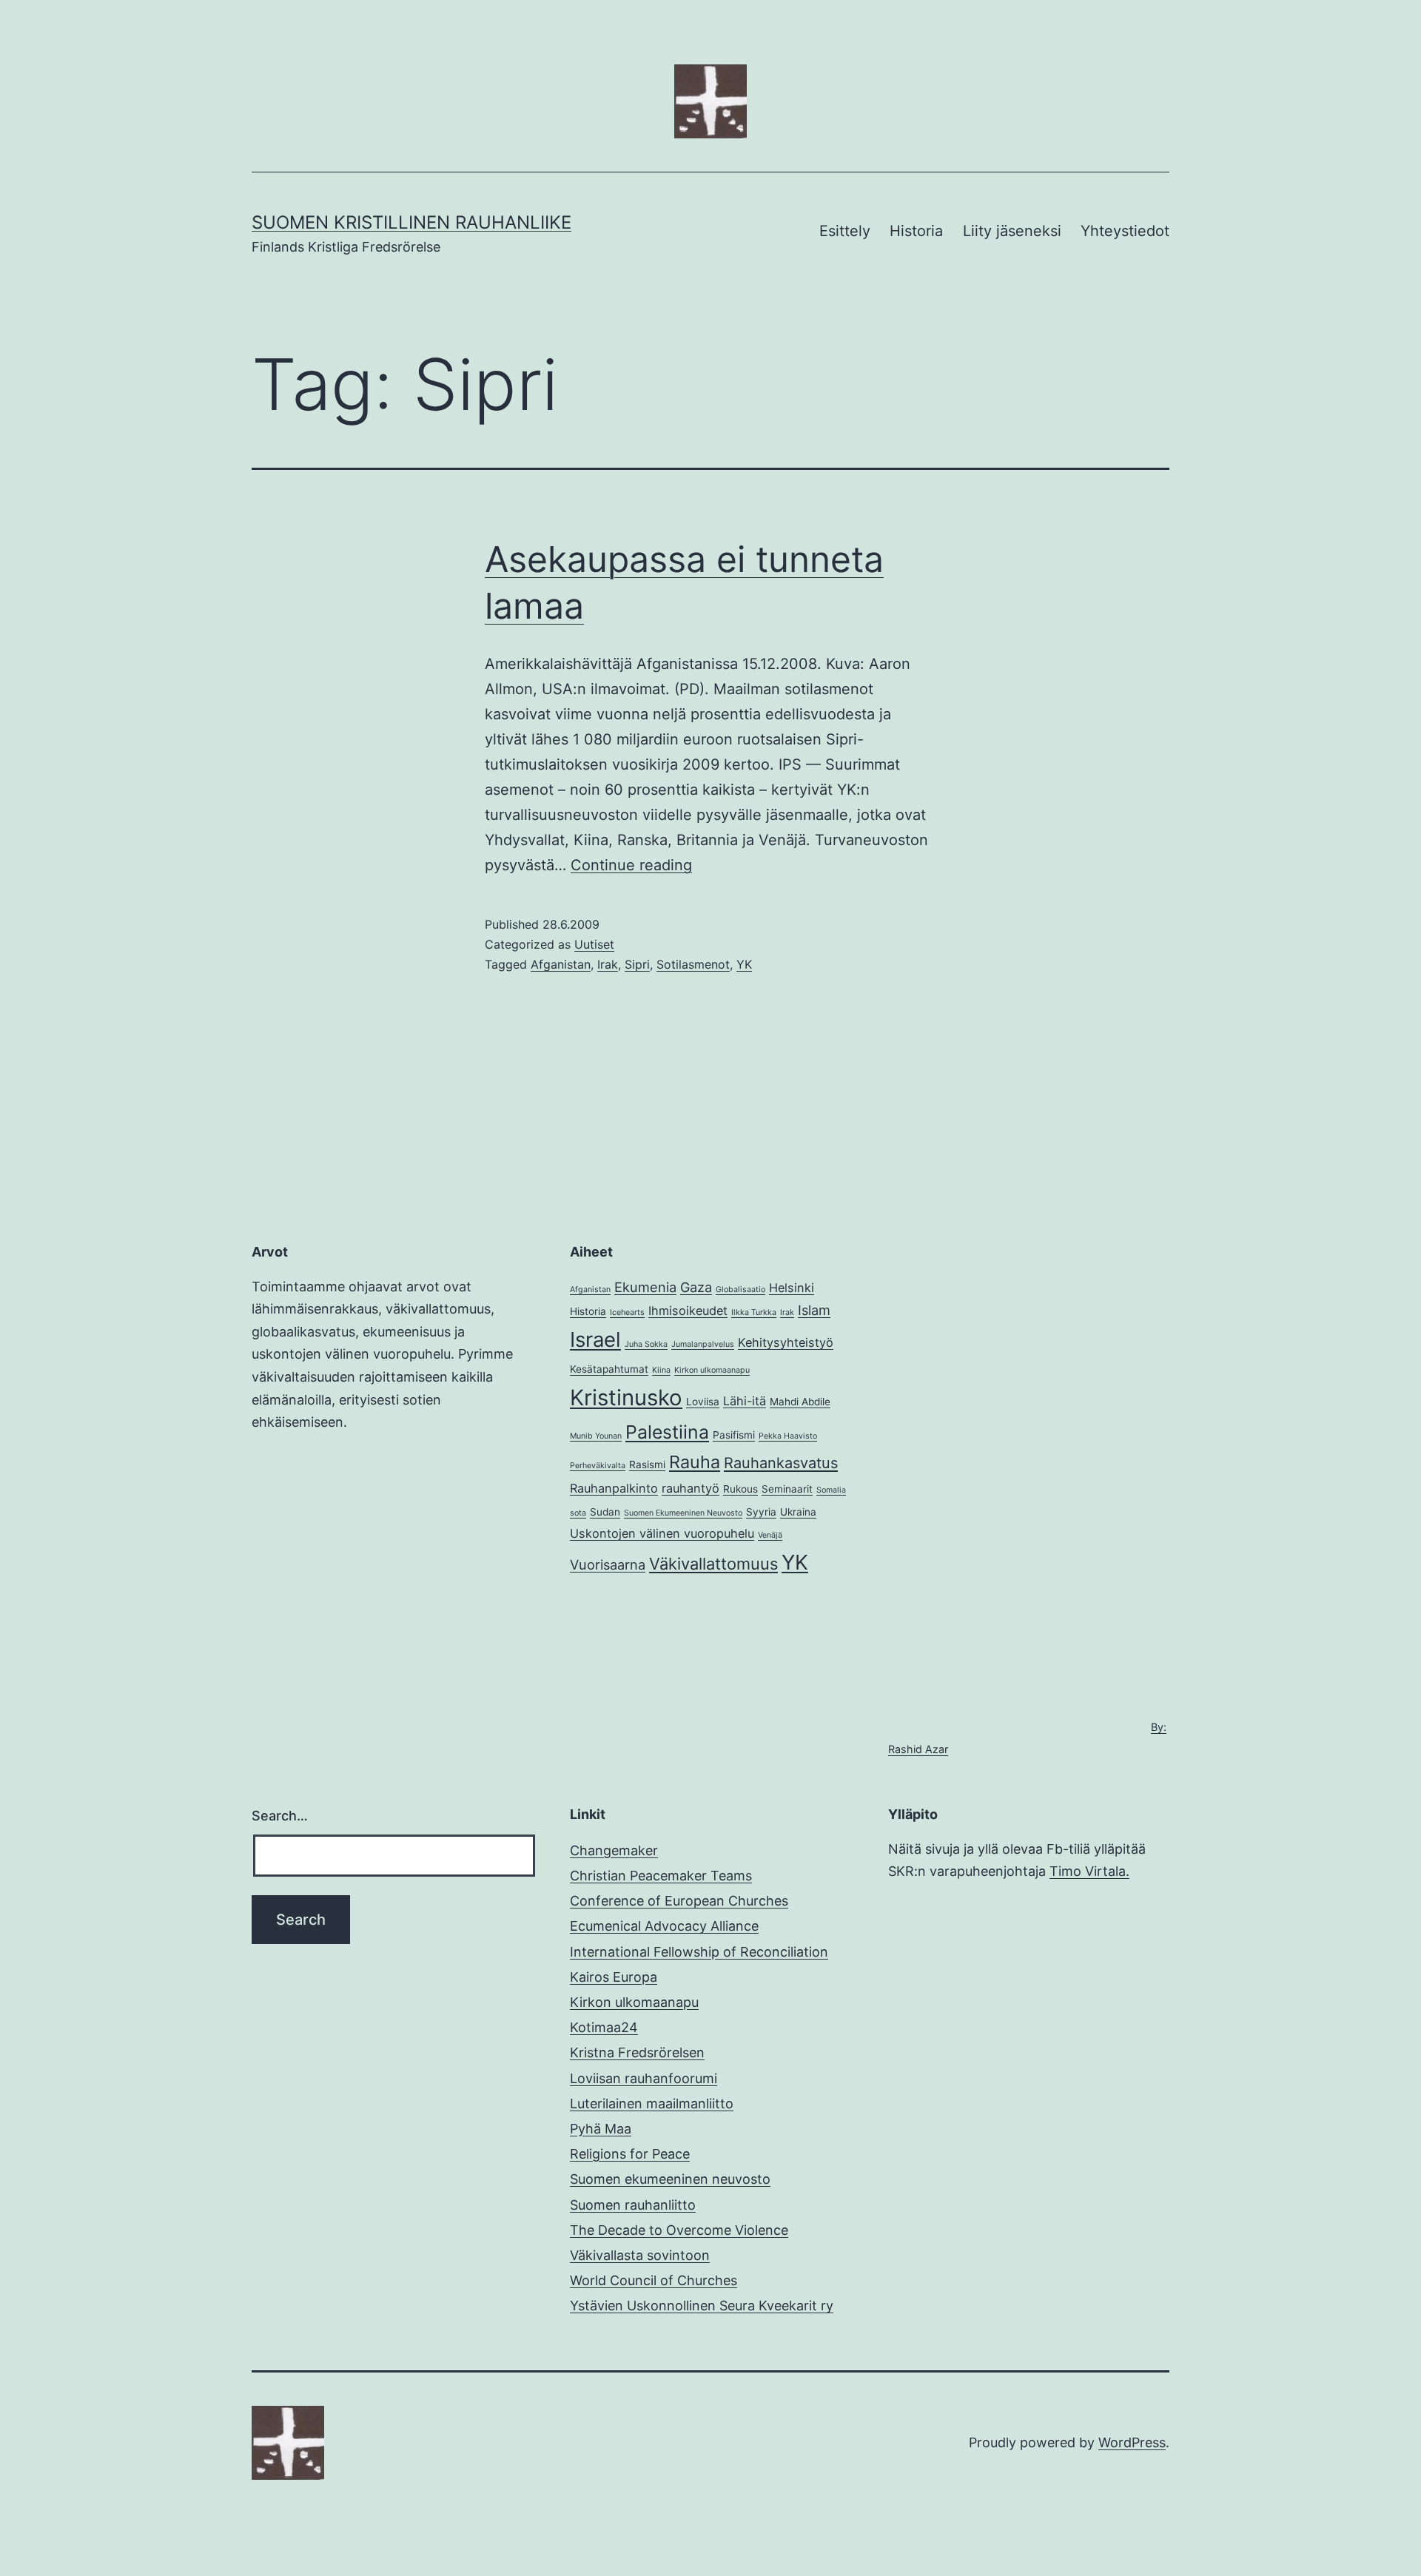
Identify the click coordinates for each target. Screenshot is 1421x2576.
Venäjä (770, 1535)
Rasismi (647, 1464)
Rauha (695, 1462)
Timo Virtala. (1089, 1871)
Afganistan (561, 964)
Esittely (845, 231)
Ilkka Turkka (754, 1312)
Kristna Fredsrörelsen (637, 2052)
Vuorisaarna (608, 1564)
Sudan (605, 1512)
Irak (608, 964)
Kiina (661, 1370)
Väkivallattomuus (713, 1564)
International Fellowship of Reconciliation (699, 1952)
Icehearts (627, 1312)
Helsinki (792, 1288)
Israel (595, 1339)
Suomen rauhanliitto (633, 2205)
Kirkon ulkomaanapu (712, 1370)
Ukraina (798, 1512)
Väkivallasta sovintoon (640, 2255)
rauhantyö (691, 1488)
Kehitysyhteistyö (786, 1342)
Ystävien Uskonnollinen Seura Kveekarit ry (702, 2306)
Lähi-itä (745, 1401)
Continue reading (631, 865)
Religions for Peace (630, 2154)
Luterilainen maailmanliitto (652, 2103)
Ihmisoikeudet (688, 1311)
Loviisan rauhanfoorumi (644, 2078)
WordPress (1132, 2442)
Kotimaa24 (604, 2027)
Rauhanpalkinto (614, 1488)
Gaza (696, 1287)
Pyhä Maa (601, 2129)
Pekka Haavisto (788, 1436)
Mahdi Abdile (800, 1402)
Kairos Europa (614, 1977)
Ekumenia (645, 1287)
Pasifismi (734, 1435)
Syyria (761, 1512)
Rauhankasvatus (781, 1463)
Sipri (637, 964)
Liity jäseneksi (1012, 231)
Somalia (831, 1490)
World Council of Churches (654, 2280)
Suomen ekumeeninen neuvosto (670, 2179)
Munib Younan (596, 1436)
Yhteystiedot (1125, 231)
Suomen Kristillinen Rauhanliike (411, 222)
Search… (280, 1816)
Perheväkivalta (598, 1466)
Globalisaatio (740, 1289)
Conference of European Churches (679, 1901)
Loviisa (703, 1402)
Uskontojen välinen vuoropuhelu (662, 1533)
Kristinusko (626, 1398)
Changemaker (614, 1850)
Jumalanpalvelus (703, 1344)
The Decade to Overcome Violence (679, 2230)
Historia (916, 231)
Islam (814, 1310)
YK (744, 964)
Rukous (740, 1489)
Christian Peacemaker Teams (661, 1876)
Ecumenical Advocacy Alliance (664, 1926)
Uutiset (594, 944)
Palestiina (667, 1432)
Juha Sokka (646, 1344)
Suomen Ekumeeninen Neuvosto (683, 1513)
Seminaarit (787, 1489)
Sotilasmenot (693, 964)
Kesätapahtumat (609, 1369)
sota (578, 1513)
